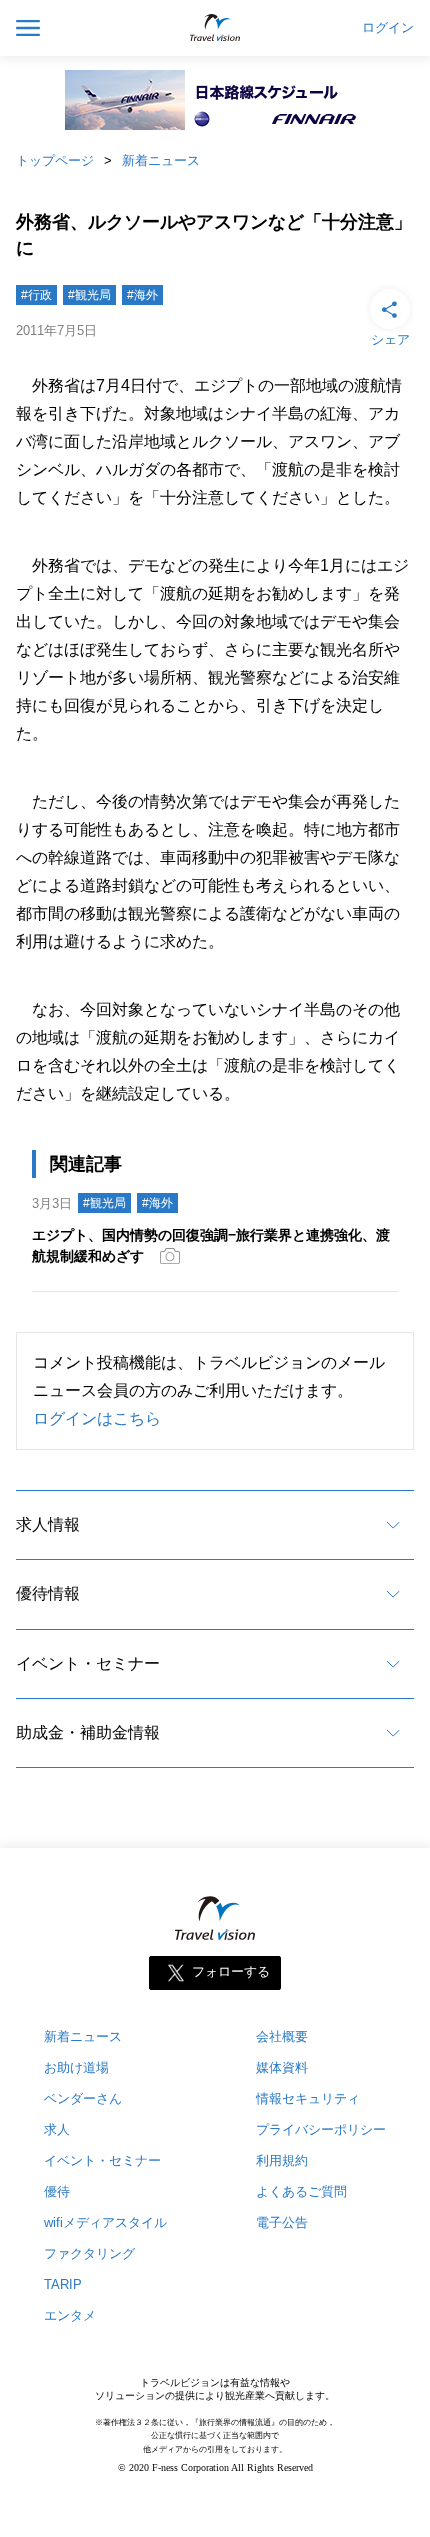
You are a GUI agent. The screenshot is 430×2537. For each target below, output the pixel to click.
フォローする (231, 1972)
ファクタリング (89, 2253)
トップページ (55, 160)
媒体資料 (282, 2067)
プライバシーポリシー (321, 2129)
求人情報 (48, 1524)
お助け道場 (76, 2067)
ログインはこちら (97, 1418)
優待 (57, 2191)
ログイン (388, 28)
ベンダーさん (83, 2098)
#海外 (142, 295)
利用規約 (282, 2160)
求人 (57, 2129)
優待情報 (48, 1593)
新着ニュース (161, 160)
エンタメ (70, 2315)
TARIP (63, 2284)
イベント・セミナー (88, 1663)
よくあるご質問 (301, 2191)
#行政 (36, 295)
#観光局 (89, 295)
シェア (390, 339)
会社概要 (282, 2036)
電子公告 (282, 2222)
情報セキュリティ (308, 2098)
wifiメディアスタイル (105, 2222)
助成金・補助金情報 (88, 1732)
